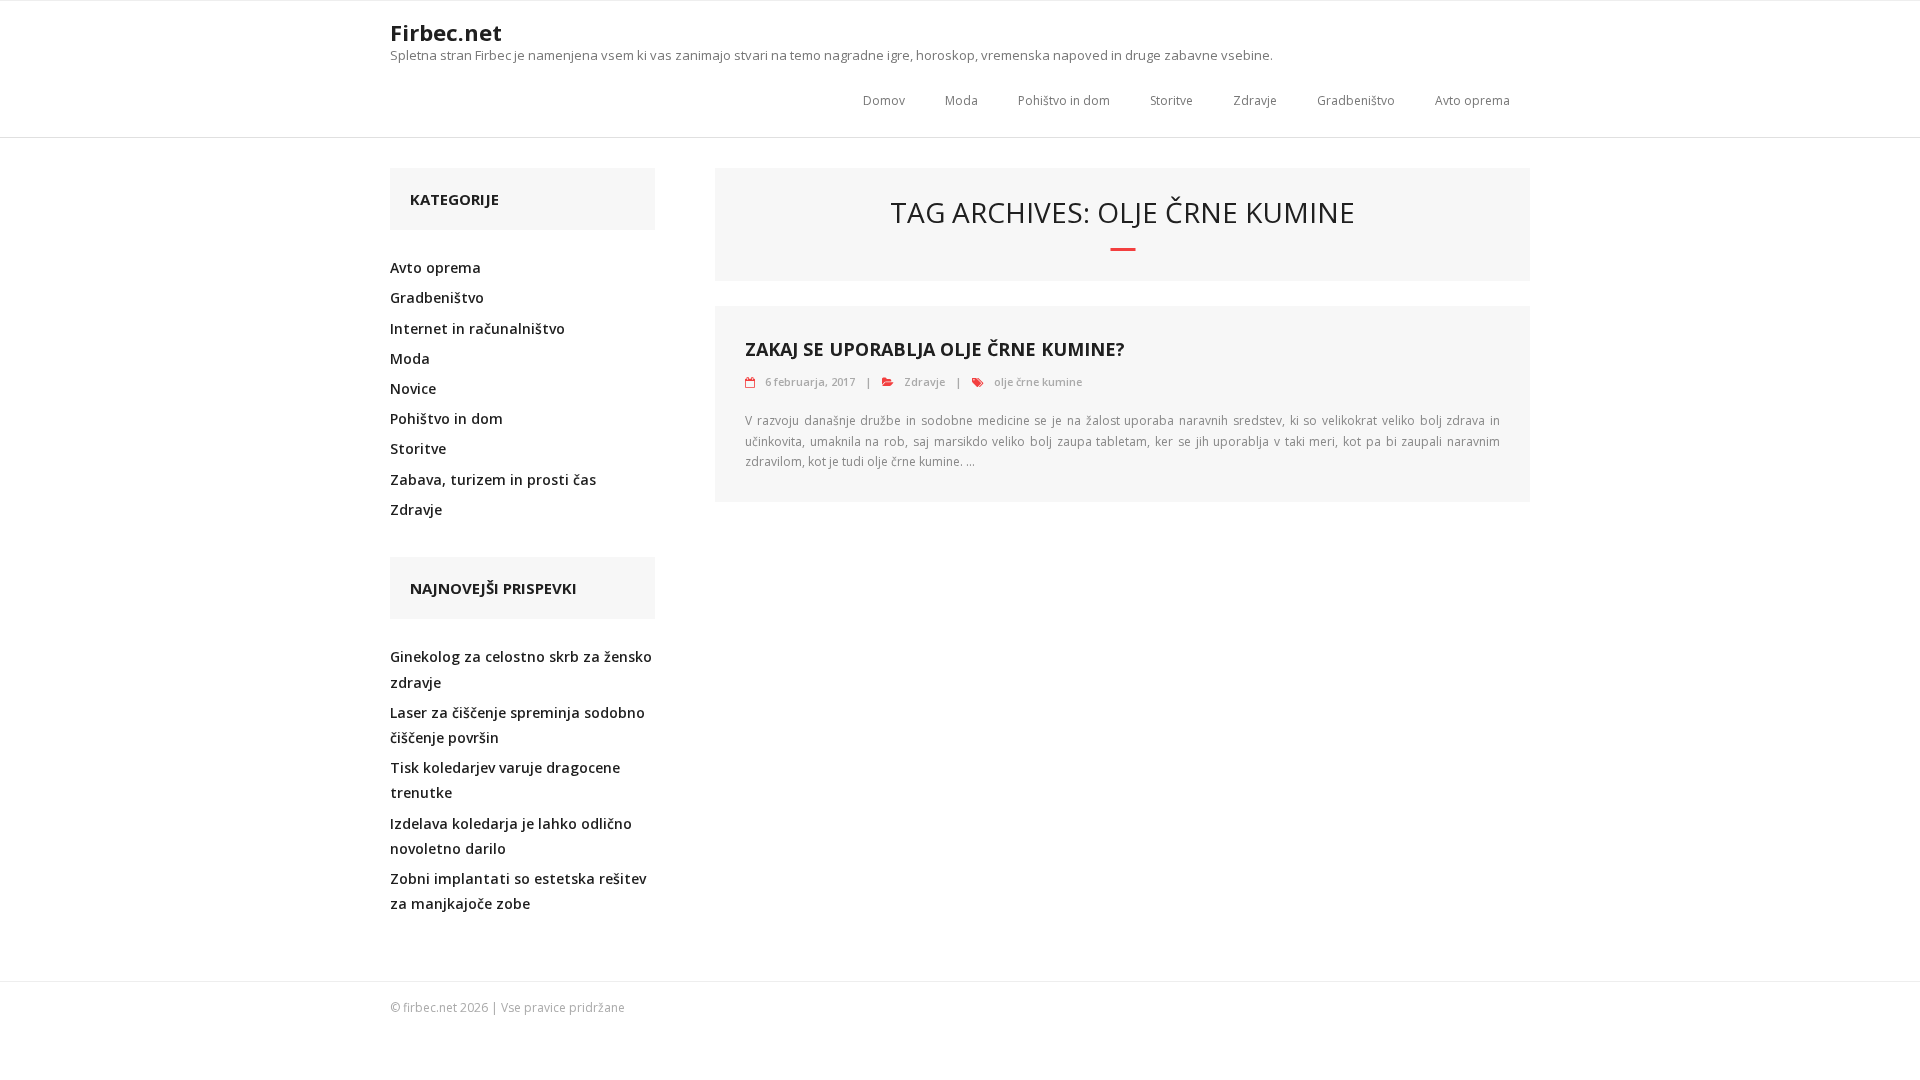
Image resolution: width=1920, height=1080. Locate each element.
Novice (413, 388)
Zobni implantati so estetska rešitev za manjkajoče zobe (518, 891)
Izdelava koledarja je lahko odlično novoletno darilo (511, 836)
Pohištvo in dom (1064, 100)
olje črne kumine (1038, 381)
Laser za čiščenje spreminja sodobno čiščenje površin (517, 725)
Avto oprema (1472, 100)
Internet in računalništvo (477, 328)
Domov (884, 100)
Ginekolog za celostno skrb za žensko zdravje (521, 669)
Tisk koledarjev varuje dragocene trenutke (505, 780)
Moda (961, 100)
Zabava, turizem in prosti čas (493, 479)
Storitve (1171, 100)
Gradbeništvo (1356, 100)
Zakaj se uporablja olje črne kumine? (935, 349)
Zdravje (1255, 100)
